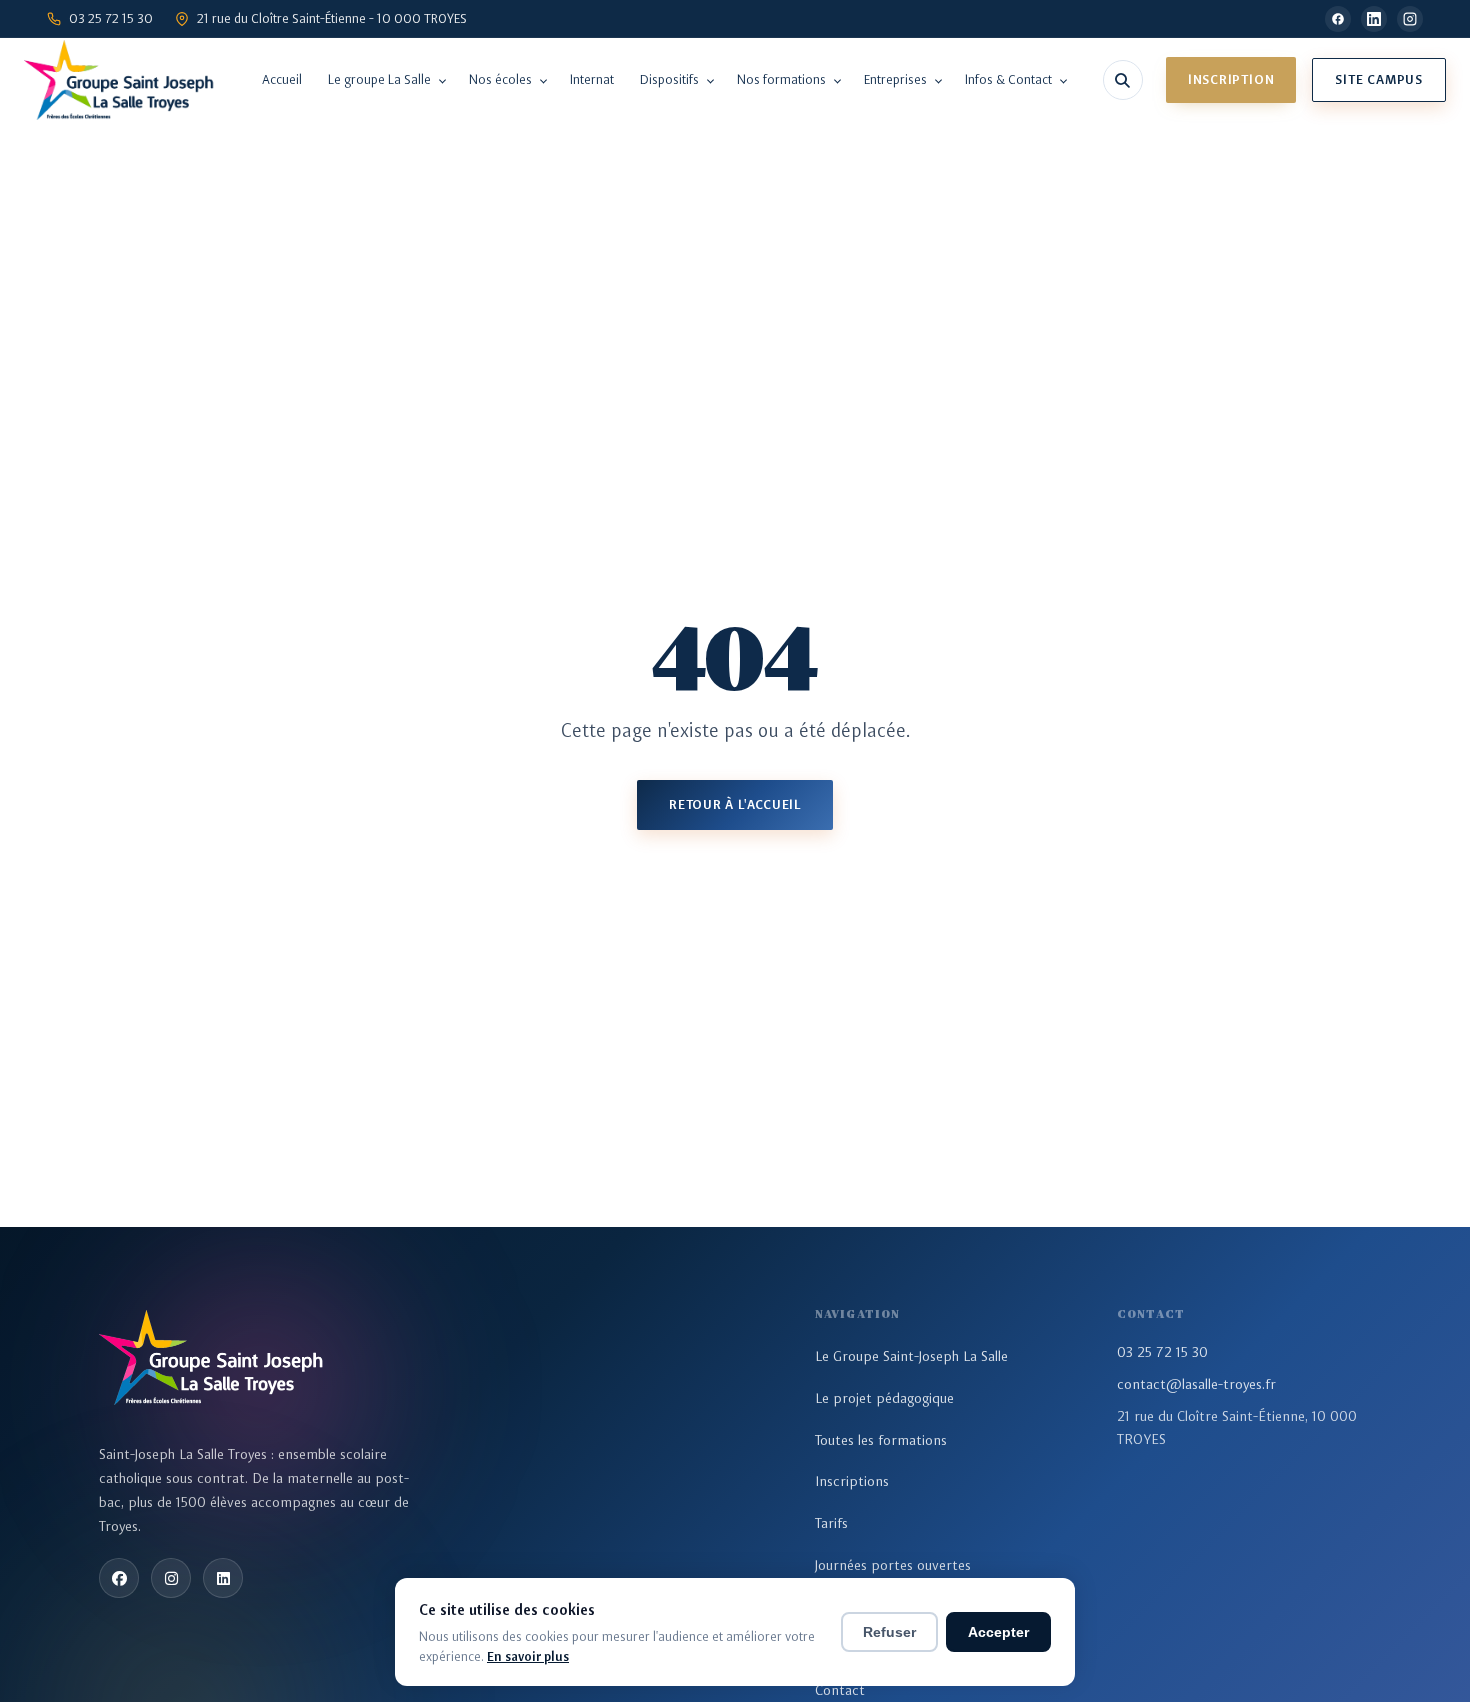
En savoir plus (528, 1656)
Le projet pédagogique (884, 1398)
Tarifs (831, 1523)
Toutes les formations (881, 1440)
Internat (592, 79)
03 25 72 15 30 (1162, 1352)
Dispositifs (669, 79)
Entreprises (895, 79)
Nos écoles (500, 79)
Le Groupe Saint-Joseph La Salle (911, 1356)
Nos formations (781, 79)
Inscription (1231, 79)
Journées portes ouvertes (893, 1565)
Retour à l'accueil (735, 804)
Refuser (889, 1632)
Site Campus (1379, 79)
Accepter (998, 1632)
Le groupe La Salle (379, 79)
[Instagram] (1410, 19)
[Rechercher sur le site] (1123, 80)
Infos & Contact (1008, 79)
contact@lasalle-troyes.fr (1196, 1384)
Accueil (282, 79)
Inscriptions (852, 1481)
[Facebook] (1338, 19)
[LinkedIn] (1374, 19)
